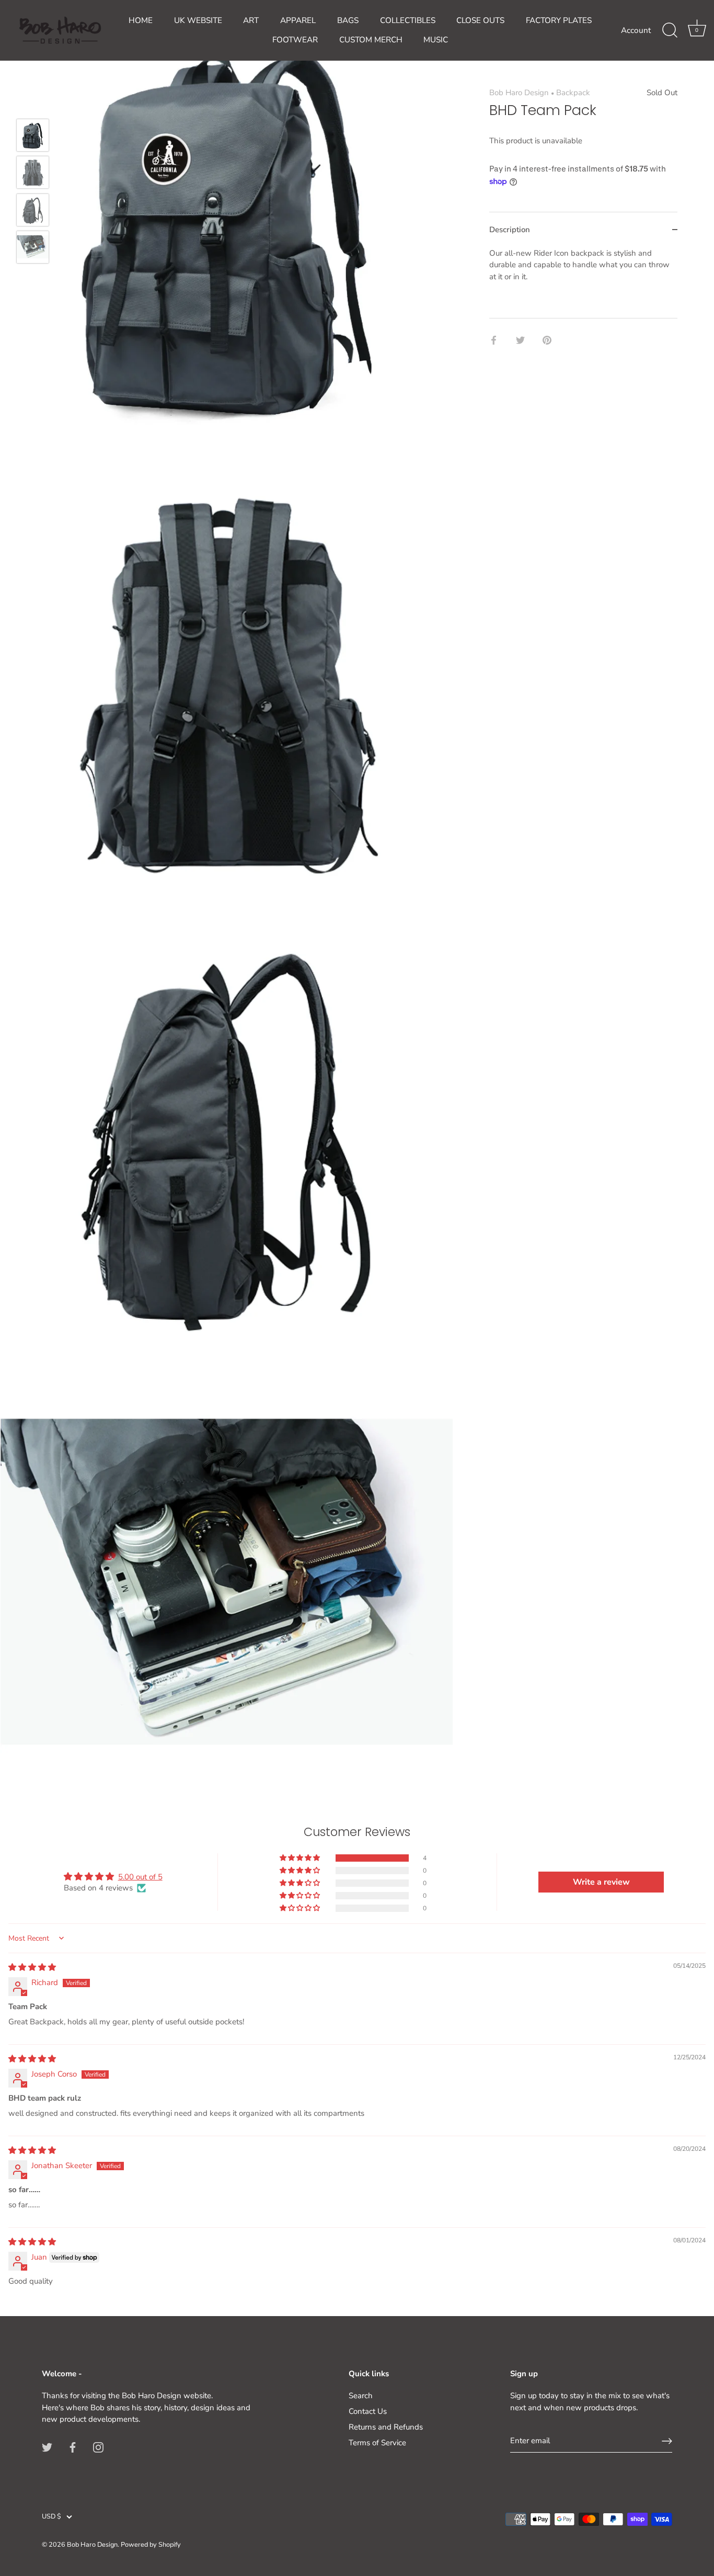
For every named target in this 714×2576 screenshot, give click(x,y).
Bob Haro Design (519, 93)
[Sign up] (667, 2441)
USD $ (51, 2517)
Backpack (573, 93)
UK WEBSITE (198, 20)
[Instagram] (98, 2447)
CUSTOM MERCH (371, 40)
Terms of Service (377, 2443)
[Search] (670, 30)
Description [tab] (510, 230)
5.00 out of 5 (140, 1877)
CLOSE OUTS (480, 20)
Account (636, 30)
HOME (141, 20)
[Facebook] (73, 2447)
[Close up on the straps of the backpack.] (33, 172)
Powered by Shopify (151, 2545)
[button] (301, 1858)
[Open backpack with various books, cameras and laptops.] (33, 247)
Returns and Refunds (386, 2427)
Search (361, 2396)
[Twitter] (47, 2447)
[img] (32, 1967)
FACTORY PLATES (559, 20)
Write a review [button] (601, 1882)
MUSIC (436, 40)
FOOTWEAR (295, 40)
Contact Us (368, 2411)
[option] (33, 137)
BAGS (348, 20)
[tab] (583, 282)
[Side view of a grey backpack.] (33, 210)
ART (251, 20)
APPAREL (298, 20)
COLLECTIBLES (408, 20)
